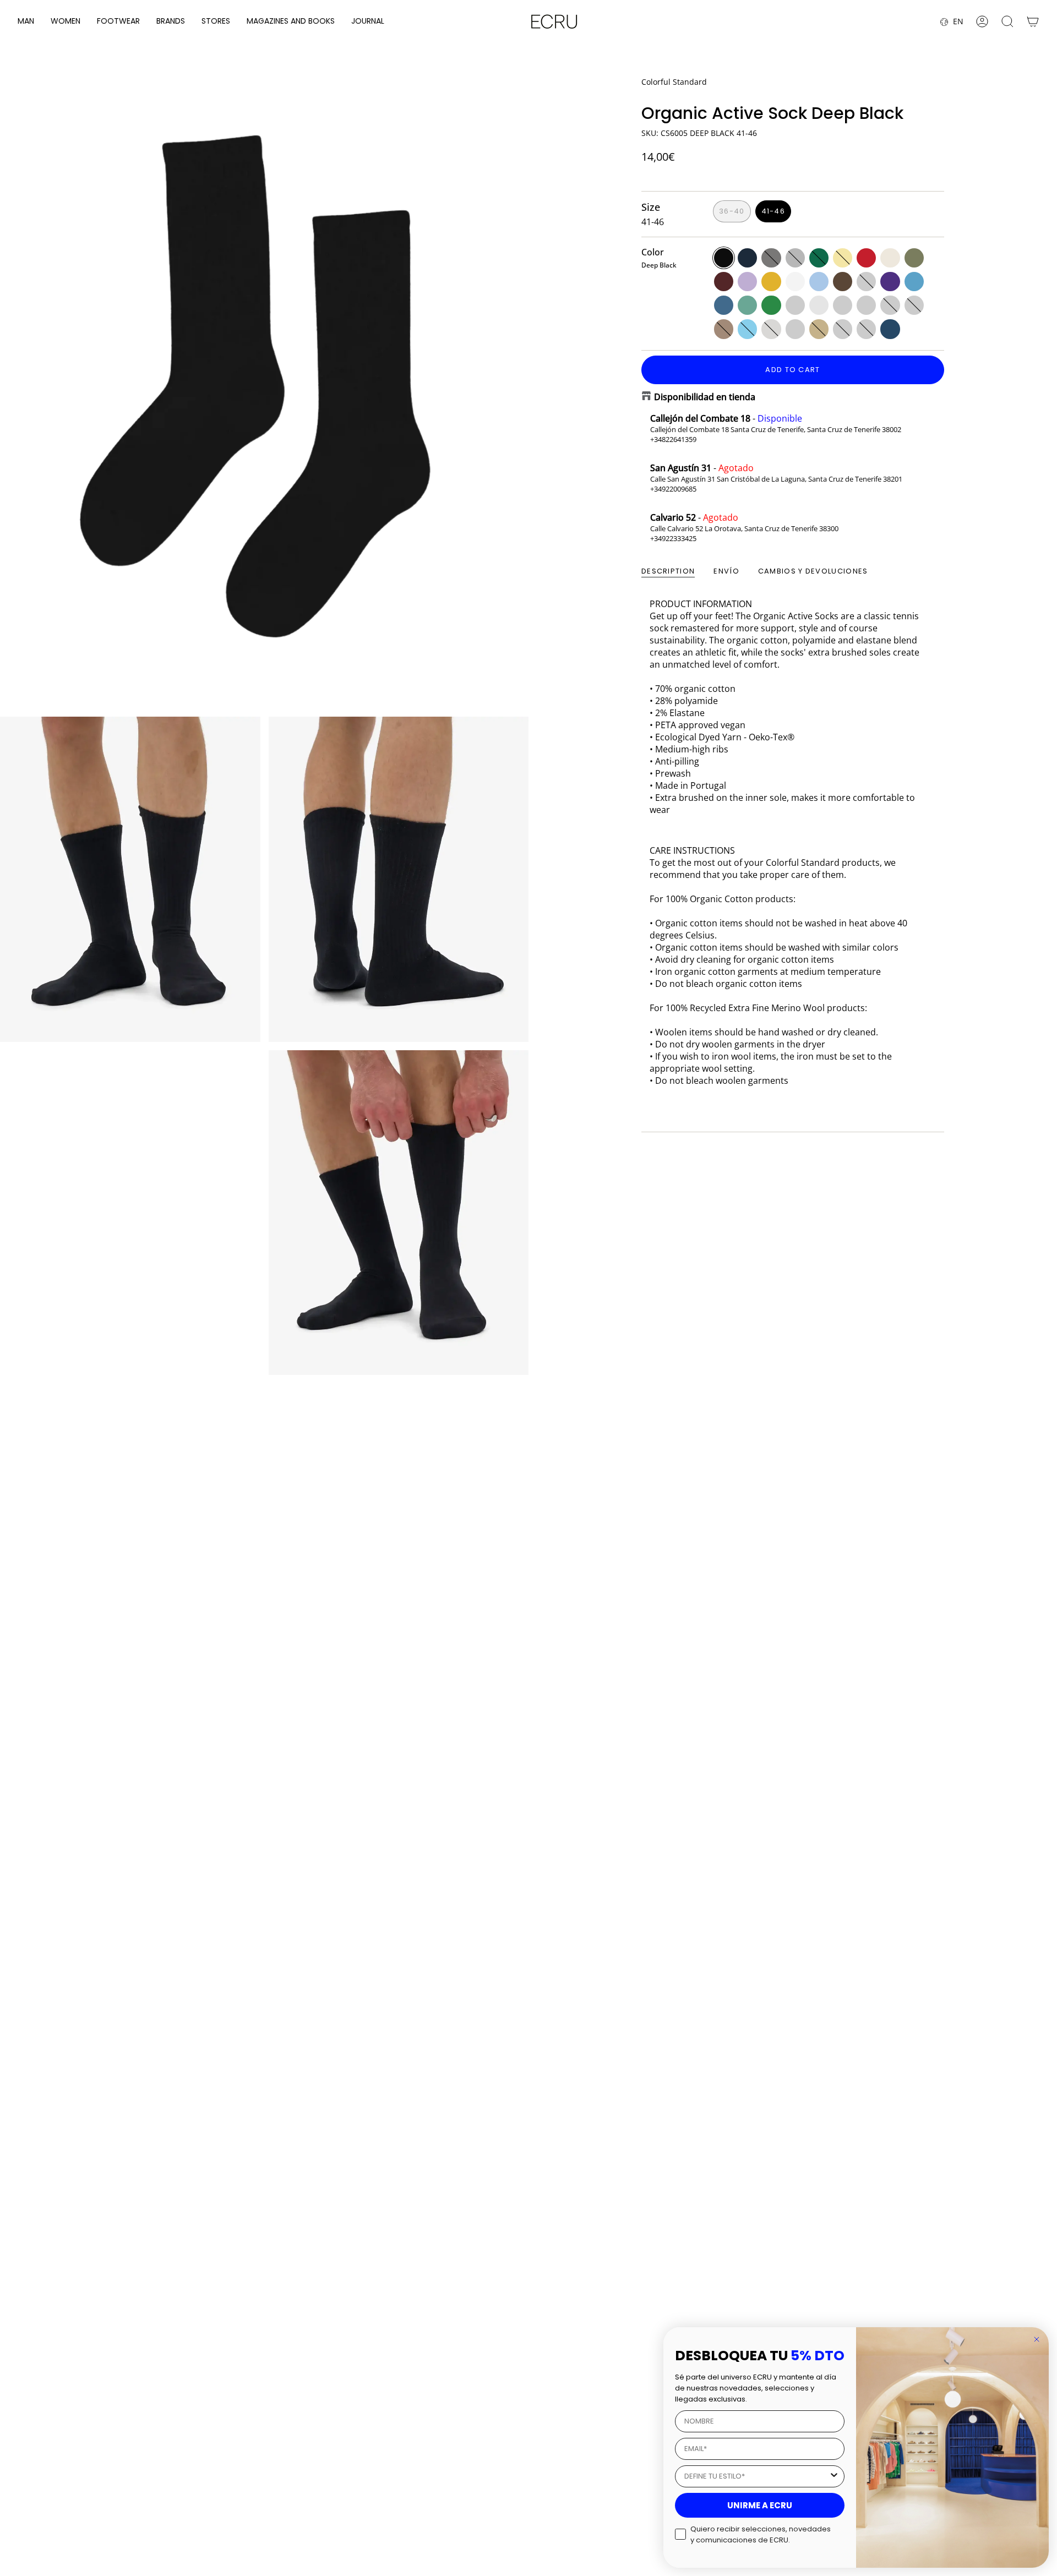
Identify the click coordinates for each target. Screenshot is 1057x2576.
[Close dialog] (1037, 2339)
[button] (26, 22)
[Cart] (1033, 21)
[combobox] (756, 2476)
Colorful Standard (674, 82)
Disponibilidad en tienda (705, 397)
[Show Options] (834, 2476)
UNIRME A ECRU (760, 2505)
